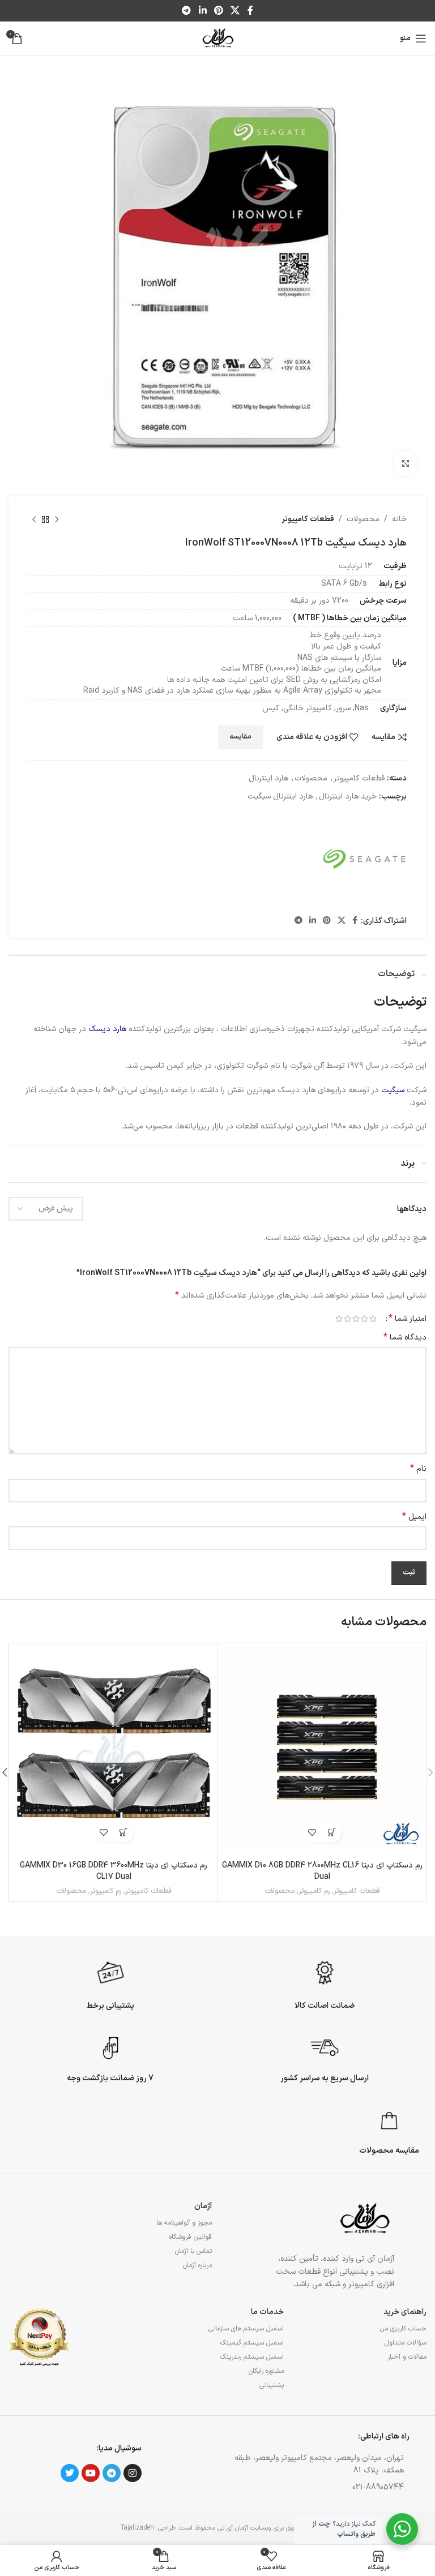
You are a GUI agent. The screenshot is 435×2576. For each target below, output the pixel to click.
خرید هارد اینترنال (348, 797)
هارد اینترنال (268, 778)
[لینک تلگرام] (187, 11)
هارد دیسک (107, 1029)
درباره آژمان (197, 2265)
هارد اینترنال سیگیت (280, 797)
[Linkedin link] (202, 11)
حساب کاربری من (403, 2329)
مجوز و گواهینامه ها (184, 2223)
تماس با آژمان (193, 2251)
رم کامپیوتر (314, 1892)
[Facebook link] (250, 11)
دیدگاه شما (405, 1338)
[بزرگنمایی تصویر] (405, 464)
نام (418, 1469)
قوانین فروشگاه (191, 2237)
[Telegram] (112, 2473)
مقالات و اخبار (407, 2357)
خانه (399, 519)
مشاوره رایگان (266, 2371)
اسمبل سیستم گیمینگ (252, 2343)
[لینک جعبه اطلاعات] (325, 1983)
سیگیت (393, 1090)
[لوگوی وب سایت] (217, 38)
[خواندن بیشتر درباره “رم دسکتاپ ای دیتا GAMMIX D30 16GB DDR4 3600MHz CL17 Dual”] (124, 1833)
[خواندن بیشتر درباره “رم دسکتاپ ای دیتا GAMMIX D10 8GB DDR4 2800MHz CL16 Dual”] (332, 1833)
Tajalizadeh (137, 2528)
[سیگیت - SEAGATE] (364, 859)
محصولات (363, 519)
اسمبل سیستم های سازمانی (246, 2329)
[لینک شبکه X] (235, 11)
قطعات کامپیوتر (308, 519)
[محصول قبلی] (57, 520)
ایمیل (414, 1517)
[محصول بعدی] (34, 520)
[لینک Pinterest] (218, 11)
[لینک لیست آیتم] (313, 2488)
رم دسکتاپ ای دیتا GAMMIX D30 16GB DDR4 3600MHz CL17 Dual (114, 1871)
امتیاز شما (408, 1319)
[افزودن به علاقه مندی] (312, 1833)
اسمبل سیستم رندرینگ (252, 2357)
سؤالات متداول (406, 2343)
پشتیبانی (271, 2385)
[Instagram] (133, 2473)
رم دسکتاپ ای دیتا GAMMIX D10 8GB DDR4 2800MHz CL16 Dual (322, 1871)
